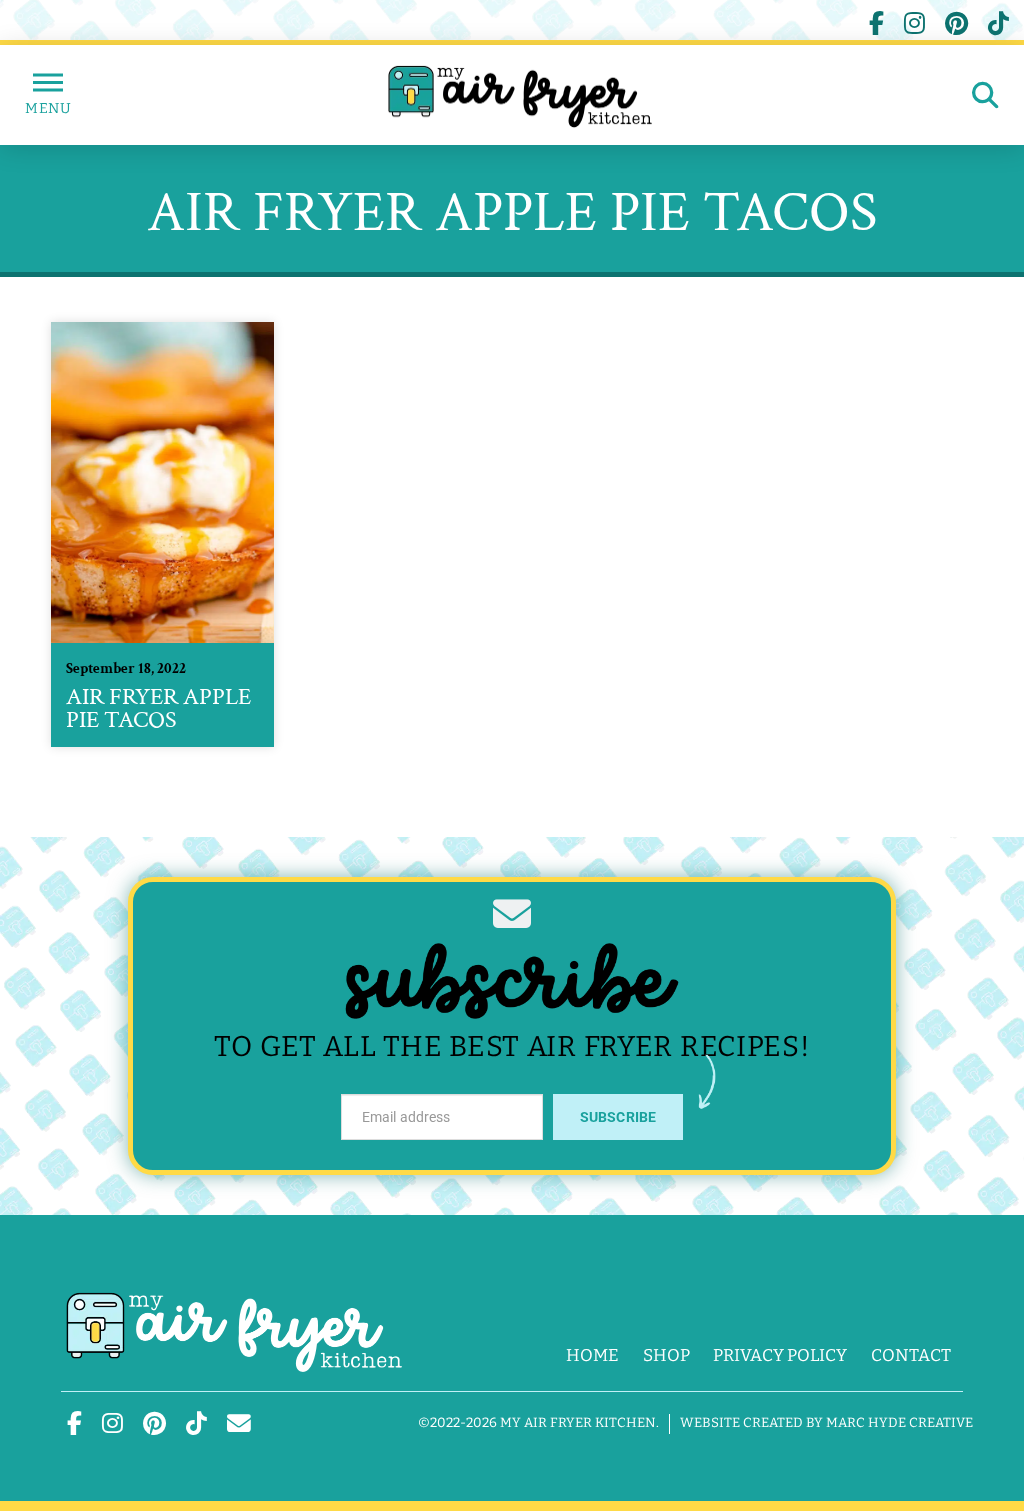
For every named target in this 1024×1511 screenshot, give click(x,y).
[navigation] (48, 95)
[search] (985, 95)
